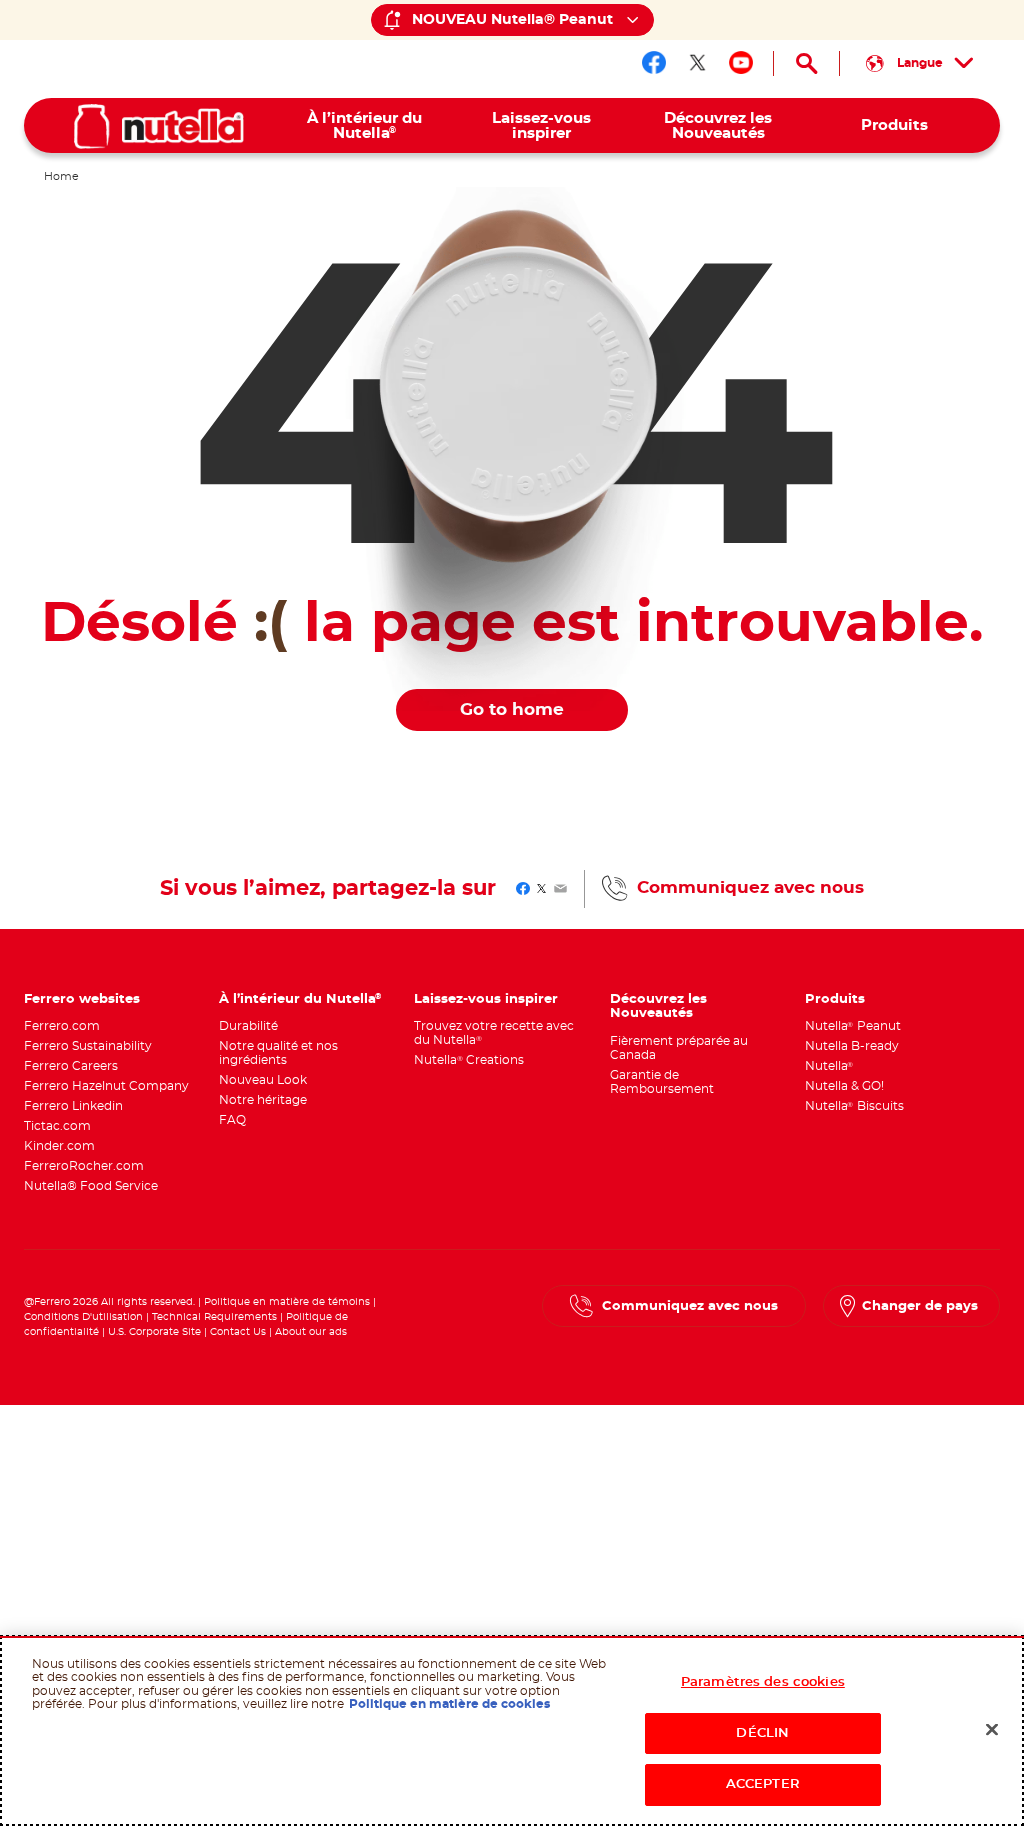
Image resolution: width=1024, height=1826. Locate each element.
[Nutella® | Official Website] (159, 126)
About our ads (311, 1332)
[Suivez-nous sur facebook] (654, 63)
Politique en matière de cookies (449, 1704)
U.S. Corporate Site (154, 1332)
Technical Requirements (216, 1317)
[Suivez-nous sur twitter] (698, 63)
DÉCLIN (762, 1733)
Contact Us (238, 1332)
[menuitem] (364, 125)
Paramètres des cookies (763, 1682)
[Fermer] (992, 1730)
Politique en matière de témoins (287, 1302)
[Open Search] (806, 63)
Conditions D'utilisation (83, 1317)
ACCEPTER (763, 1784)
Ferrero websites (82, 999)
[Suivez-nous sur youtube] (741, 63)
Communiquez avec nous (750, 888)
